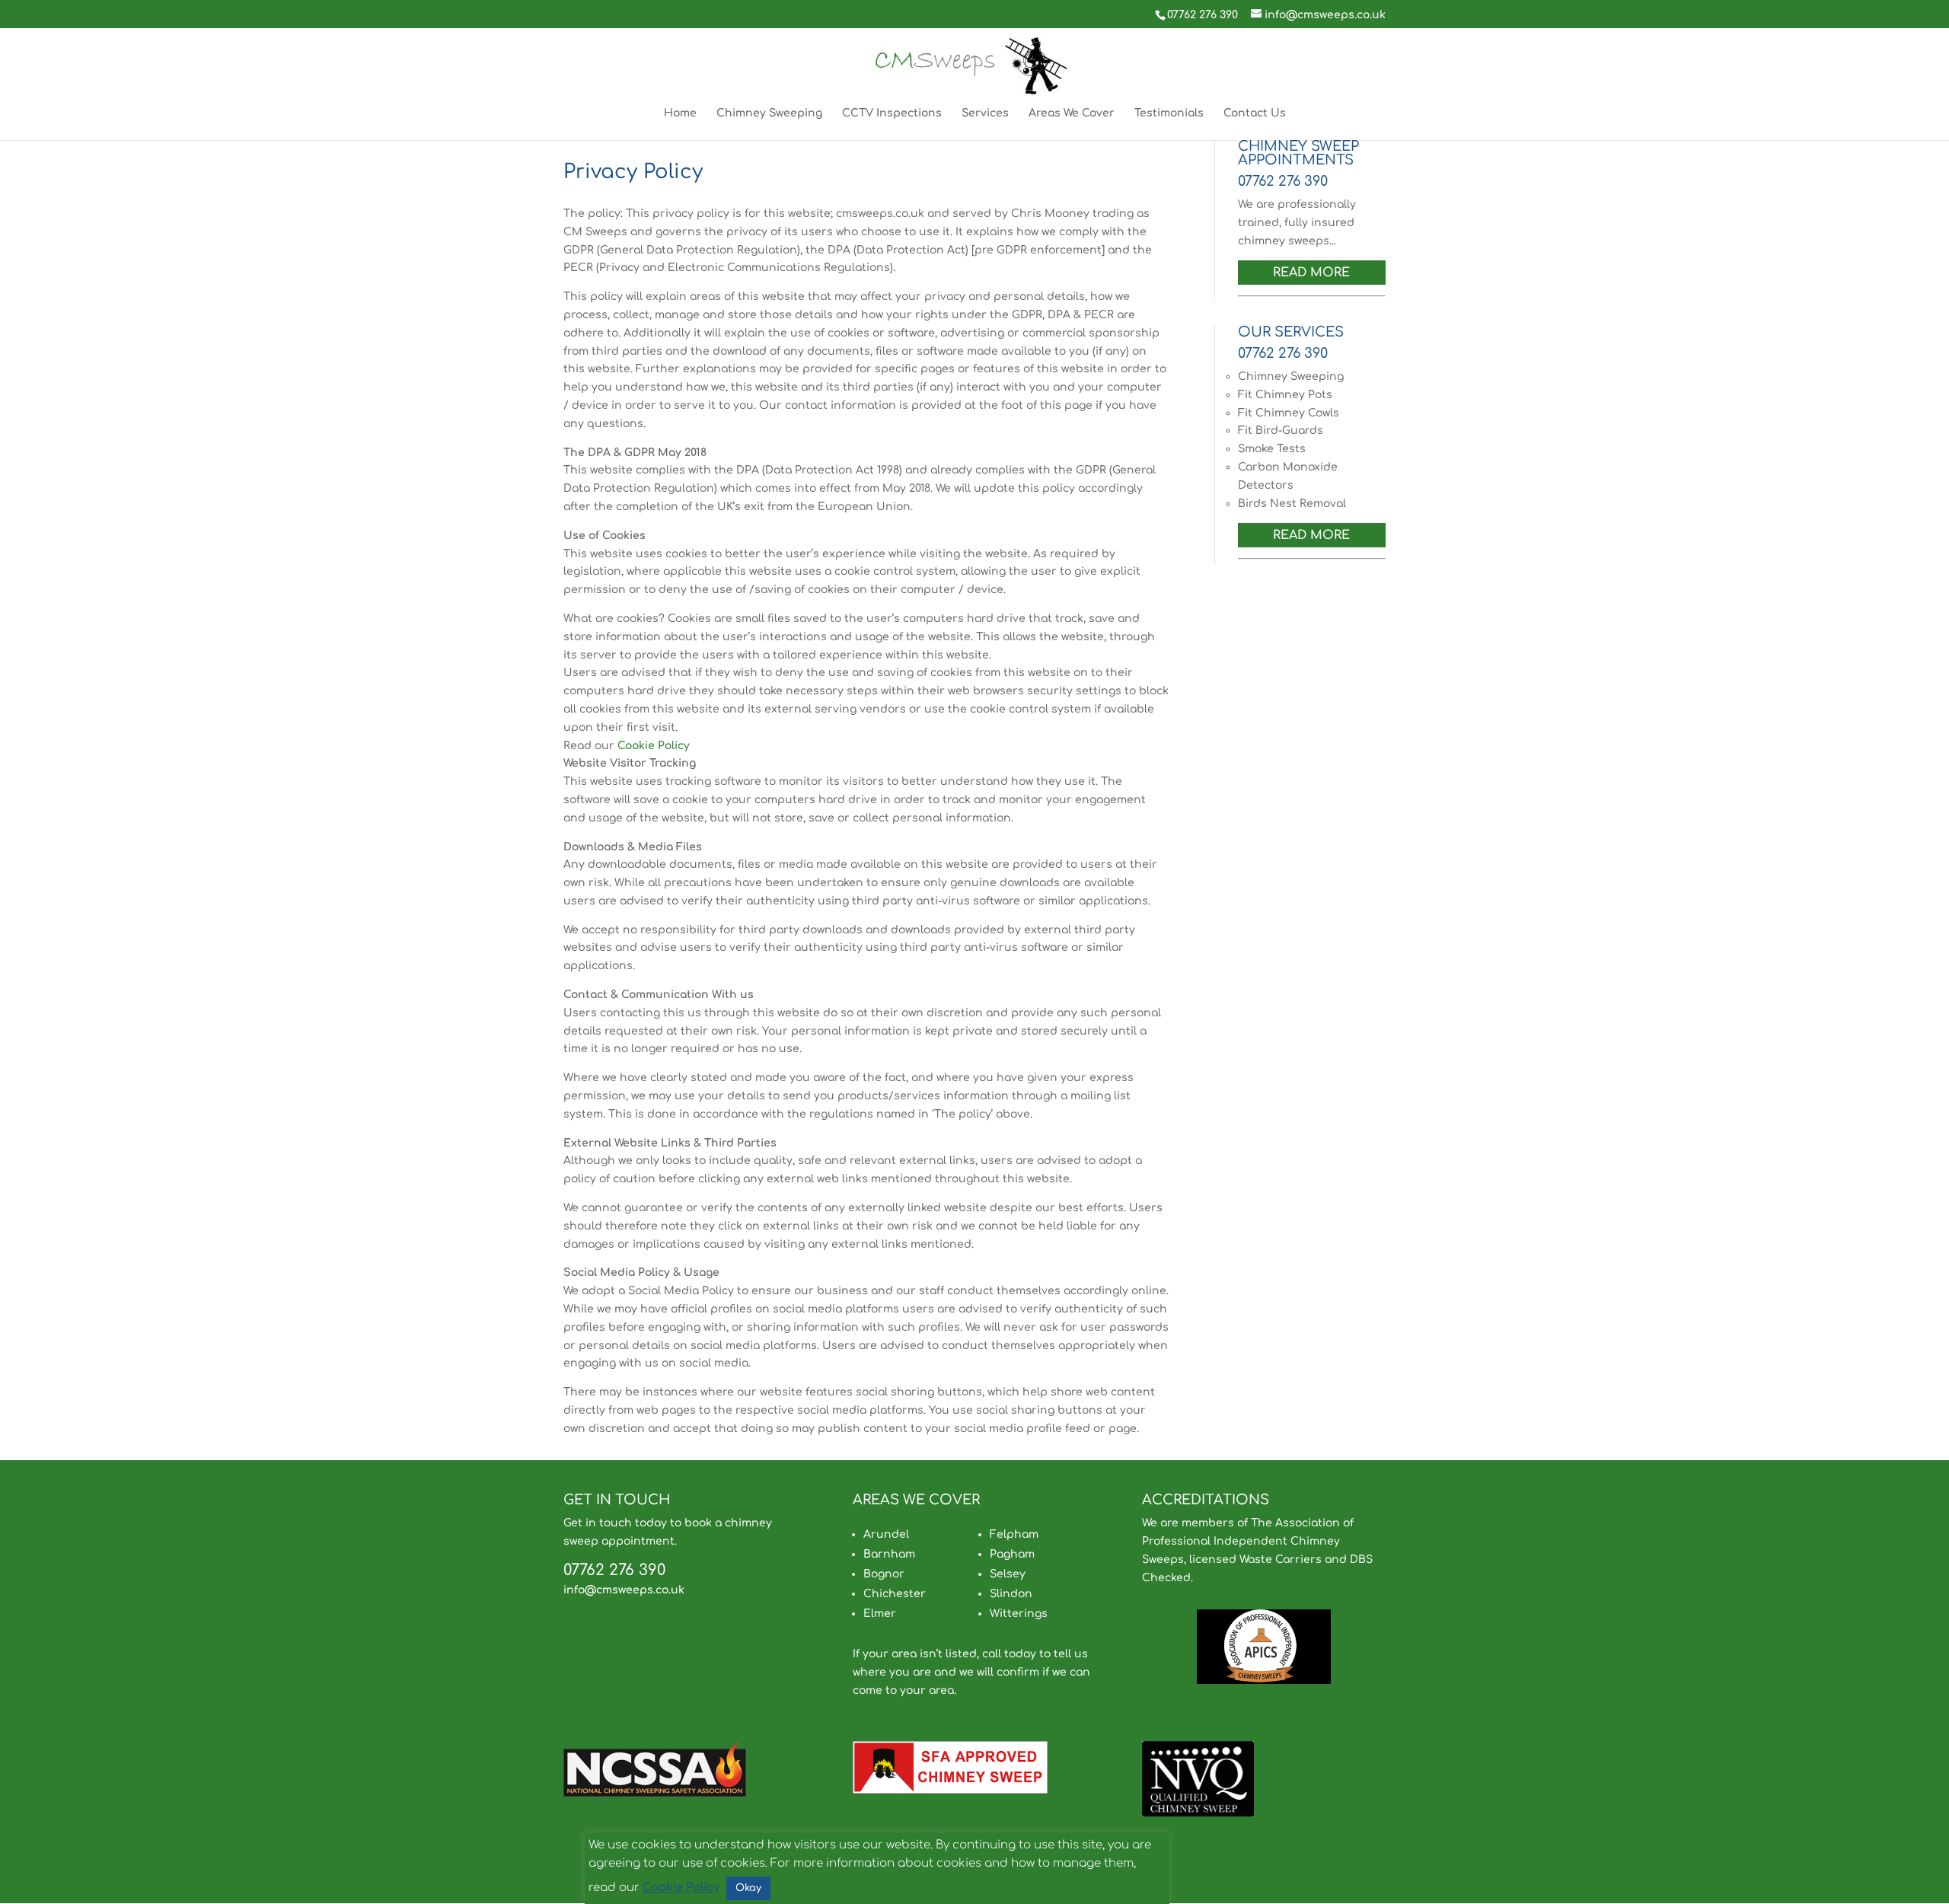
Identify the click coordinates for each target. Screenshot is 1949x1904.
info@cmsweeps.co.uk (624, 1590)
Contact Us (1255, 113)
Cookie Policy (654, 746)
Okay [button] (748, 1888)
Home (680, 113)
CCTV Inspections (892, 113)
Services (985, 113)
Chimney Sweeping (769, 113)
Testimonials (1169, 113)
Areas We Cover (1072, 113)
